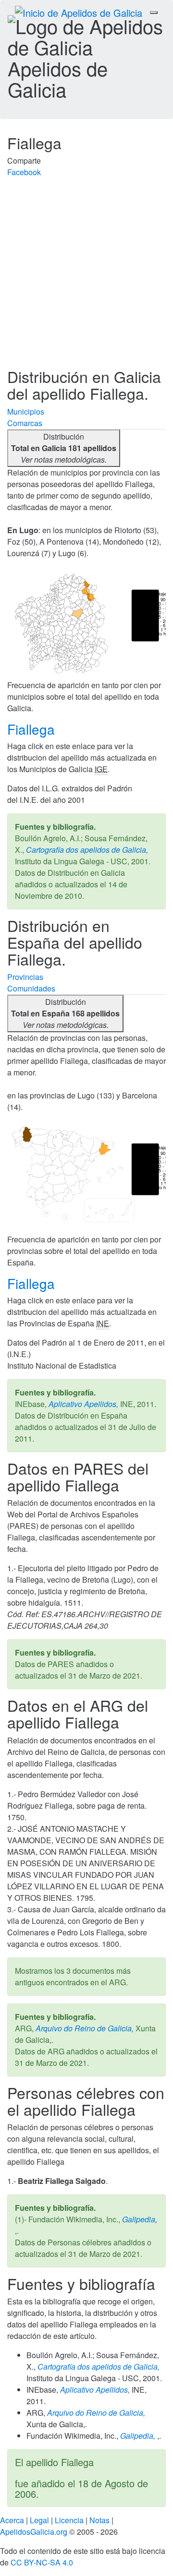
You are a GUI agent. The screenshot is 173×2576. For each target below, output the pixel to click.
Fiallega (33, 729)
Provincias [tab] (25, 977)
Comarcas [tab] (25, 423)
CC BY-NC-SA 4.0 (42, 2562)
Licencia (69, 2520)
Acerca (12, 2520)
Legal (39, 2520)
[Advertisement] (86, 277)
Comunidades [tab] (31, 988)
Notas (99, 2520)
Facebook (24, 172)
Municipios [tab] (26, 411)
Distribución (64, 448)
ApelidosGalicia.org (34, 2532)
